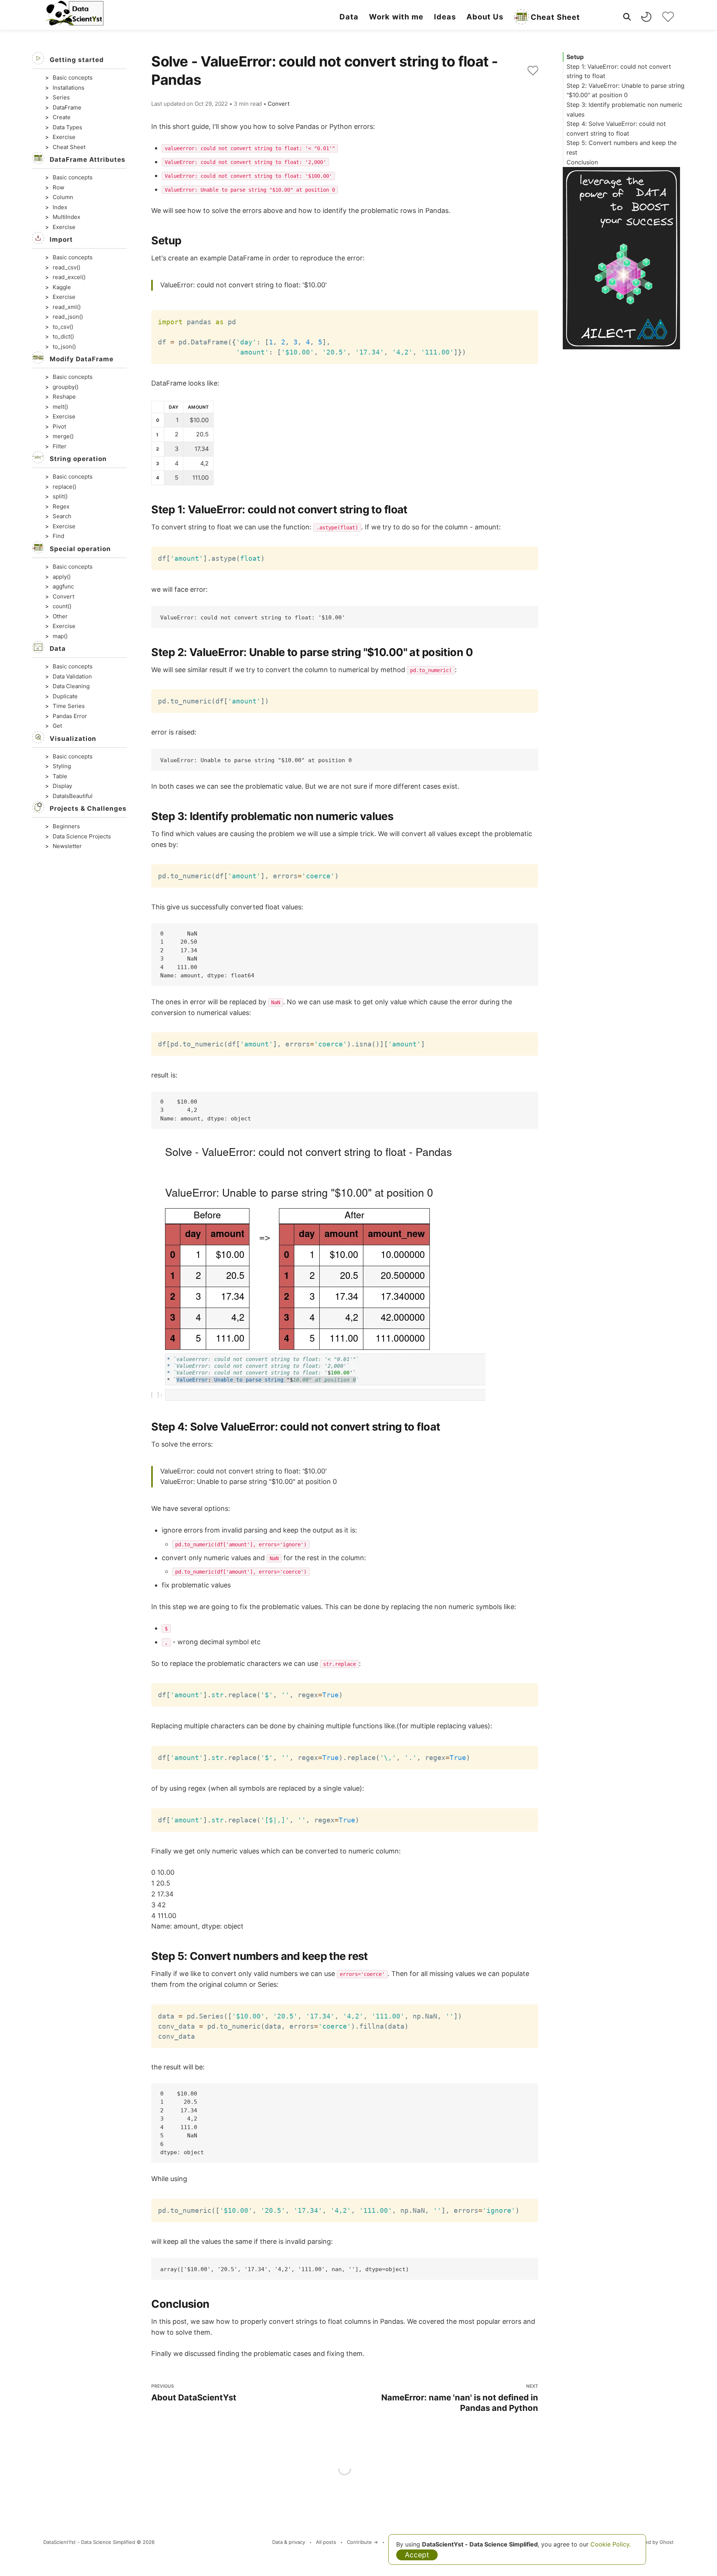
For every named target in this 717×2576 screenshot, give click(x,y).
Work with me (396, 17)
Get (57, 726)
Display (62, 786)
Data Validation (72, 676)
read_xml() (67, 307)
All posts (326, 2542)
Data (349, 17)
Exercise (64, 137)
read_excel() (69, 277)
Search (62, 516)
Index (60, 207)
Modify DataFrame (82, 359)
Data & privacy (289, 2542)
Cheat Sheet (555, 17)
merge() (63, 436)
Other (60, 616)
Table (60, 776)
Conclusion (582, 162)
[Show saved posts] (668, 17)
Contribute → (362, 2542)
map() (60, 636)
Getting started (77, 60)
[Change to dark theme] (646, 17)
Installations (69, 88)
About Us (485, 17)
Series (61, 97)
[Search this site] (627, 17)
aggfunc (63, 586)
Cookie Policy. (611, 2544)
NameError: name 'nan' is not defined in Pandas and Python (460, 2398)
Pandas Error (70, 716)
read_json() (68, 317)
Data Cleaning (71, 686)
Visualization (73, 739)
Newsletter (67, 846)
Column (63, 197)
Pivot (59, 426)
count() (62, 606)
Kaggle (62, 287)
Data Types (67, 127)
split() (60, 496)
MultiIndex (66, 217)
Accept (417, 2555)
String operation (78, 459)
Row (58, 187)
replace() (64, 487)
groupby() (66, 387)
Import (61, 239)
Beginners (66, 826)
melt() (60, 407)
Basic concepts (73, 78)
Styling (62, 766)
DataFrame (67, 107)
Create (62, 117)
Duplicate (65, 696)
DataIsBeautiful (73, 796)
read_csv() (66, 267)
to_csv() (63, 327)
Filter (60, 446)
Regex (61, 506)
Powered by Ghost (652, 2542)
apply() (62, 577)
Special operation (80, 549)
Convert (63, 596)
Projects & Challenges (88, 808)
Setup (575, 57)
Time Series (69, 706)
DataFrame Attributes (88, 160)
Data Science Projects (82, 836)
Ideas (445, 17)
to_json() (64, 347)
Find (58, 536)
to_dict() (63, 336)
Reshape (64, 397)
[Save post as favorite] (533, 71)
